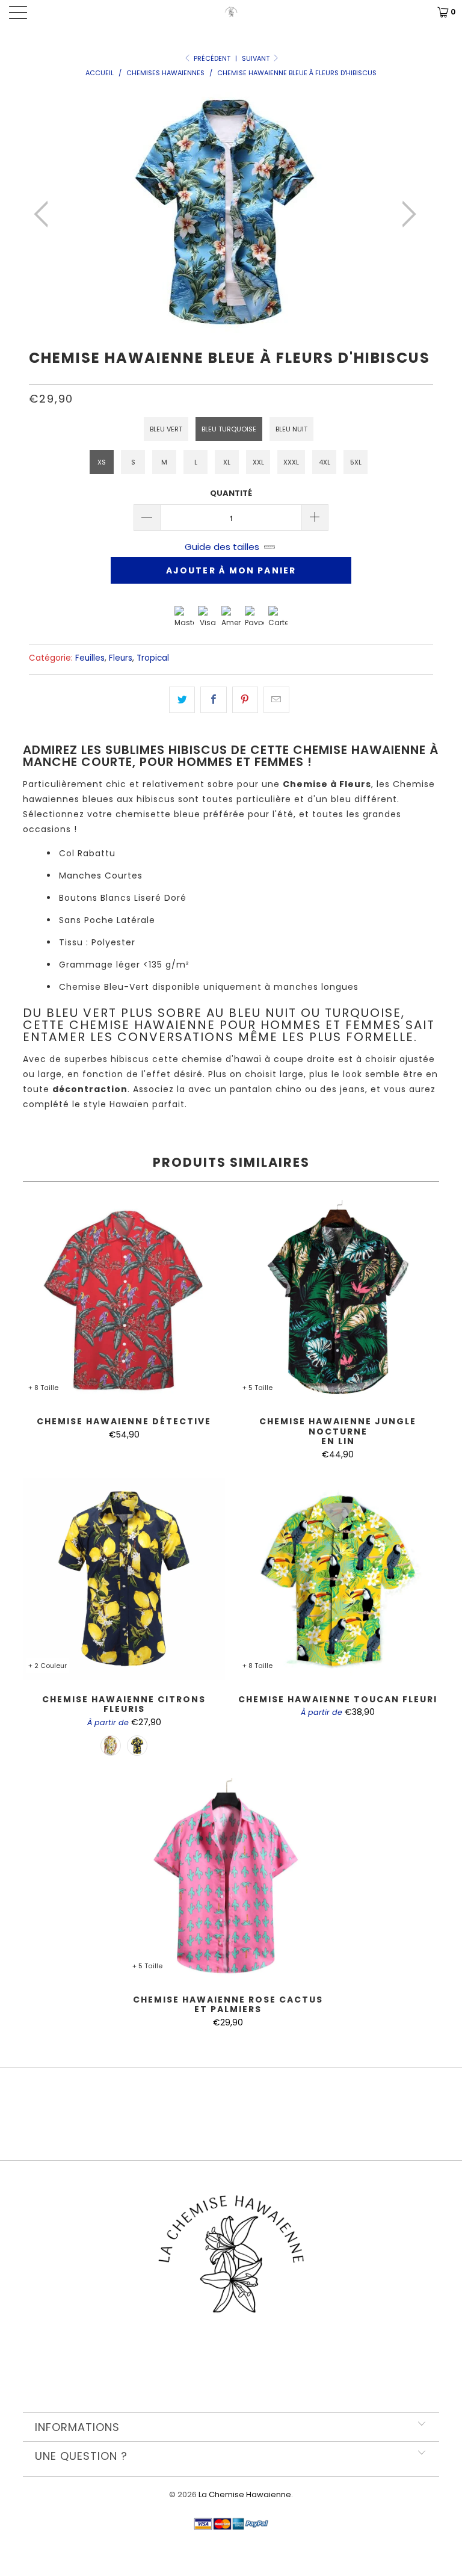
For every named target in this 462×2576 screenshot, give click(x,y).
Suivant (257, 58)
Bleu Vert (166, 429)
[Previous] (45, 214)
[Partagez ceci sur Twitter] (182, 700)
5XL (356, 462)
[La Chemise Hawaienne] (231, 12)
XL (227, 462)
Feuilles (90, 658)
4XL (325, 462)
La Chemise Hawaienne (245, 2494)
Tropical (153, 658)
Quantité (231, 493)
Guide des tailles (222, 547)
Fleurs (121, 658)
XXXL (291, 462)
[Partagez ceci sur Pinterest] (245, 700)
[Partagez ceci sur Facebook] (213, 700)
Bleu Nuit (291, 429)
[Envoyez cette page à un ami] (276, 700)
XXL (258, 462)
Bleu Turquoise (229, 429)
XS (102, 462)
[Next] (405, 214)
